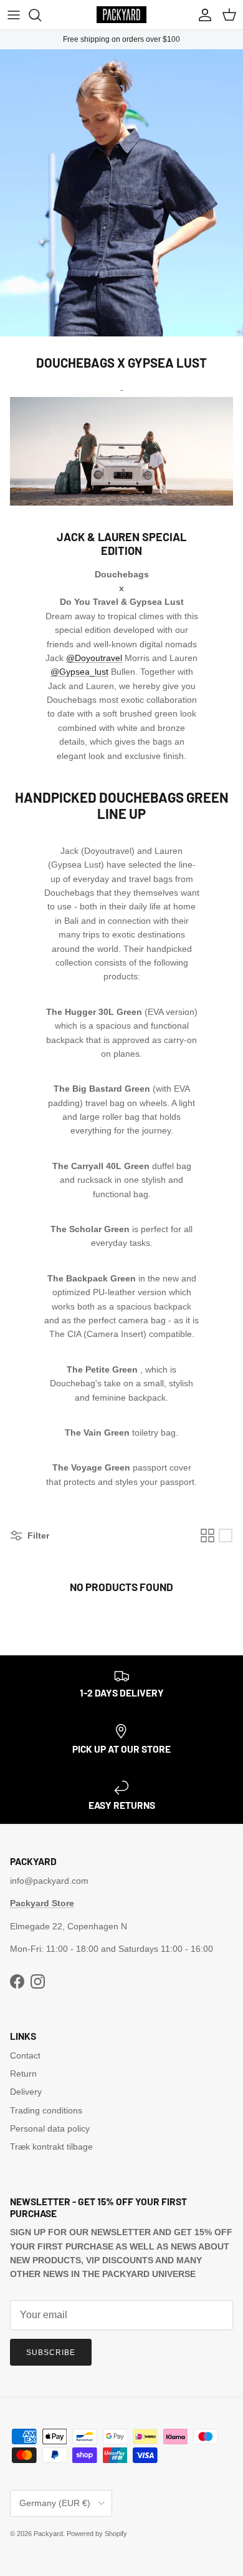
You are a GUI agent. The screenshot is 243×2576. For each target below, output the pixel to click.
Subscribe (51, 2353)
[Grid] (207, 1535)
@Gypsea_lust (79, 672)
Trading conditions (46, 2110)
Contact (25, 2055)
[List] (226, 1535)
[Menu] (14, 15)
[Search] (41, 15)
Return (23, 2074)
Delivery (26, 2092)
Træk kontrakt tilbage (51, 2147)
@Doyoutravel (94, 658)
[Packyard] (121, 15)
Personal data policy (50, 2128)
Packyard (48, 2534)
